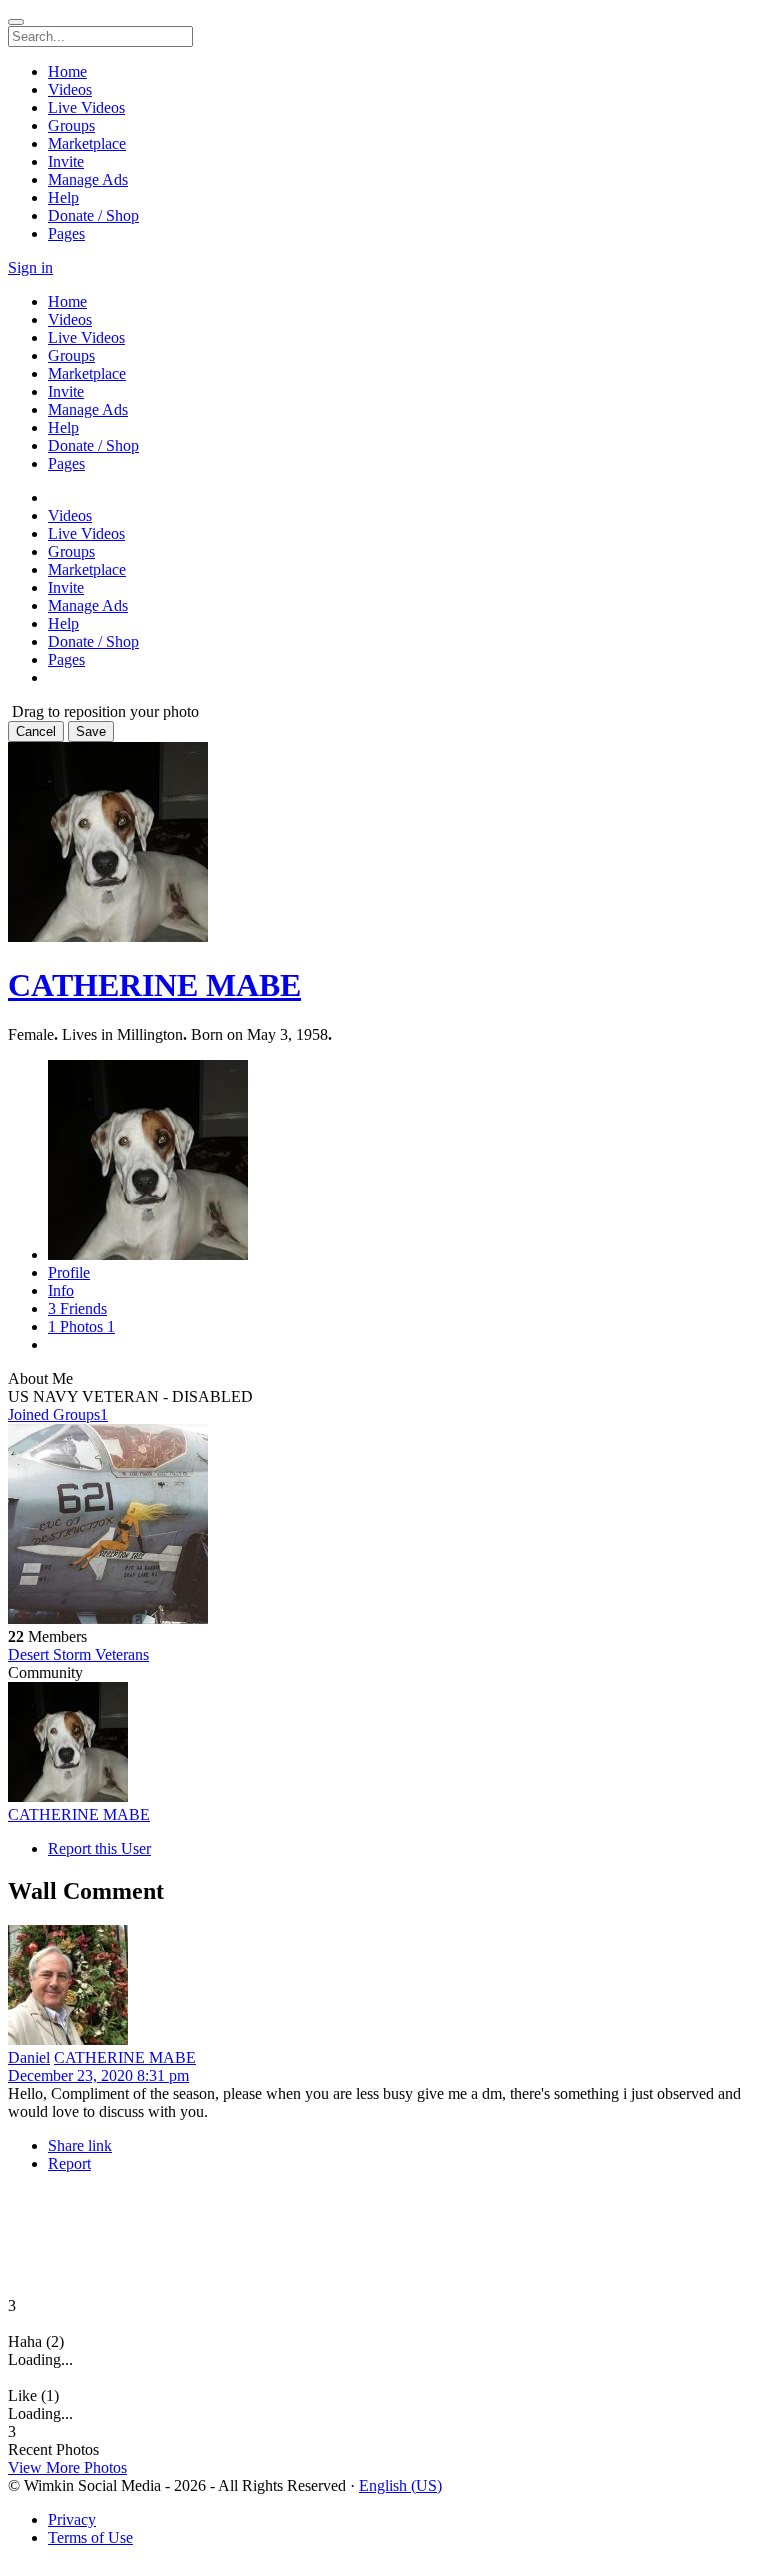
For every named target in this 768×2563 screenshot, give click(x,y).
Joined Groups (58, 1414)
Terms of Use (90, 2537)
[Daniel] (384, 1987)
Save (91, 731)
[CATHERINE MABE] (384, 1744)
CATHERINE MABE (154, 985)
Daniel (29, 2057)
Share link (80, 2145)
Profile (69, 1272)
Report (69, 2163)
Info (61, 1290)
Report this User (99, 1848)
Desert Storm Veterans (78, 1654)
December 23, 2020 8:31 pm (98, 2075)
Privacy (72, 2519)
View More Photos (67, 2467)
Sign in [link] (30, 267)
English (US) (400, 2485)
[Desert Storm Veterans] (384, 1526)
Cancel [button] (36, 731)
